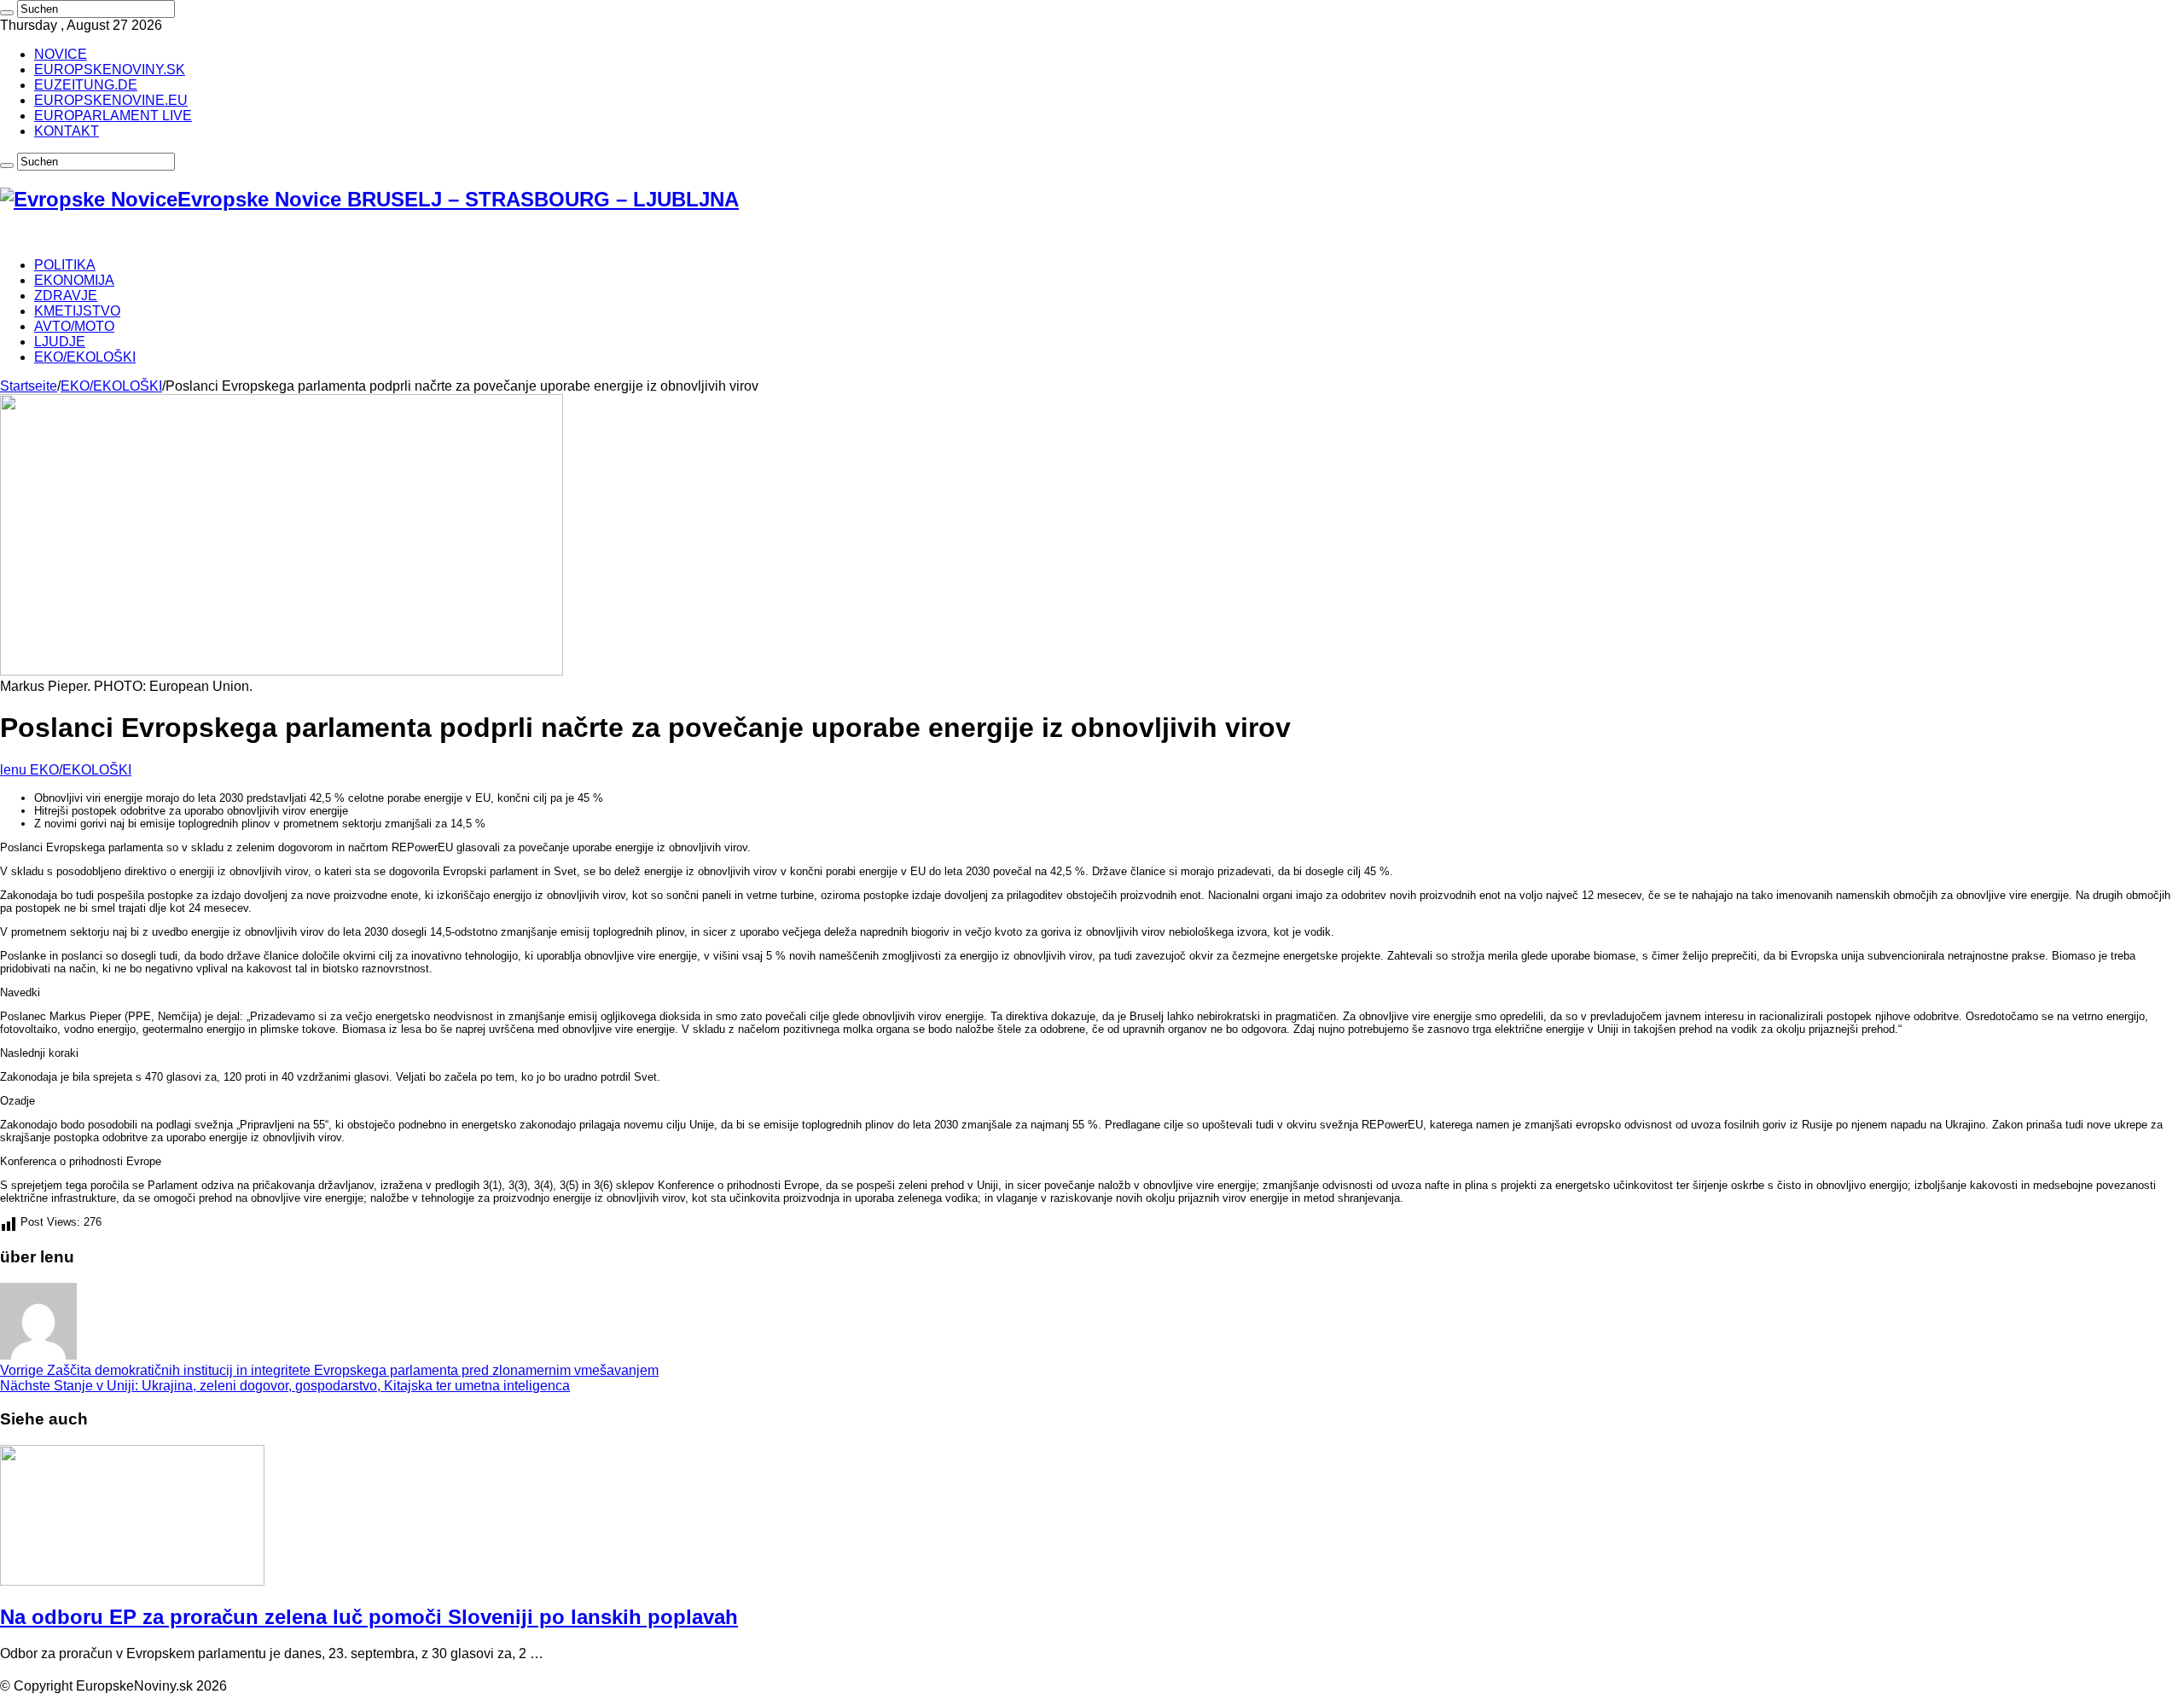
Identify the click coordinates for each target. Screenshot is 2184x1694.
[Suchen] (7, 13)
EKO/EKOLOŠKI (85, 357)
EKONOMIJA (74, 280)
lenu (15, 770)
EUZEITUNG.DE (86, 85)
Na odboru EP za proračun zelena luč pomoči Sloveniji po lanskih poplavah (369, 1617)
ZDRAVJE (66, 296)
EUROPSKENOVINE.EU (111, 100)
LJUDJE (60, 342)
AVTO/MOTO (74, 326)
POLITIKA (65, 265)
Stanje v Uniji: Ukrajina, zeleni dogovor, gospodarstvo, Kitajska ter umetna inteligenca (285, 1386)
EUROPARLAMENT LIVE (113, 116)
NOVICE (61, 54)
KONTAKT (67, 131)
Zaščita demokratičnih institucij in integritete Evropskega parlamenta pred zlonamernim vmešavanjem (329, 1370)
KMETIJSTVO (77, 311)
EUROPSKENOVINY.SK (110, 70)
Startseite (29, 386)
